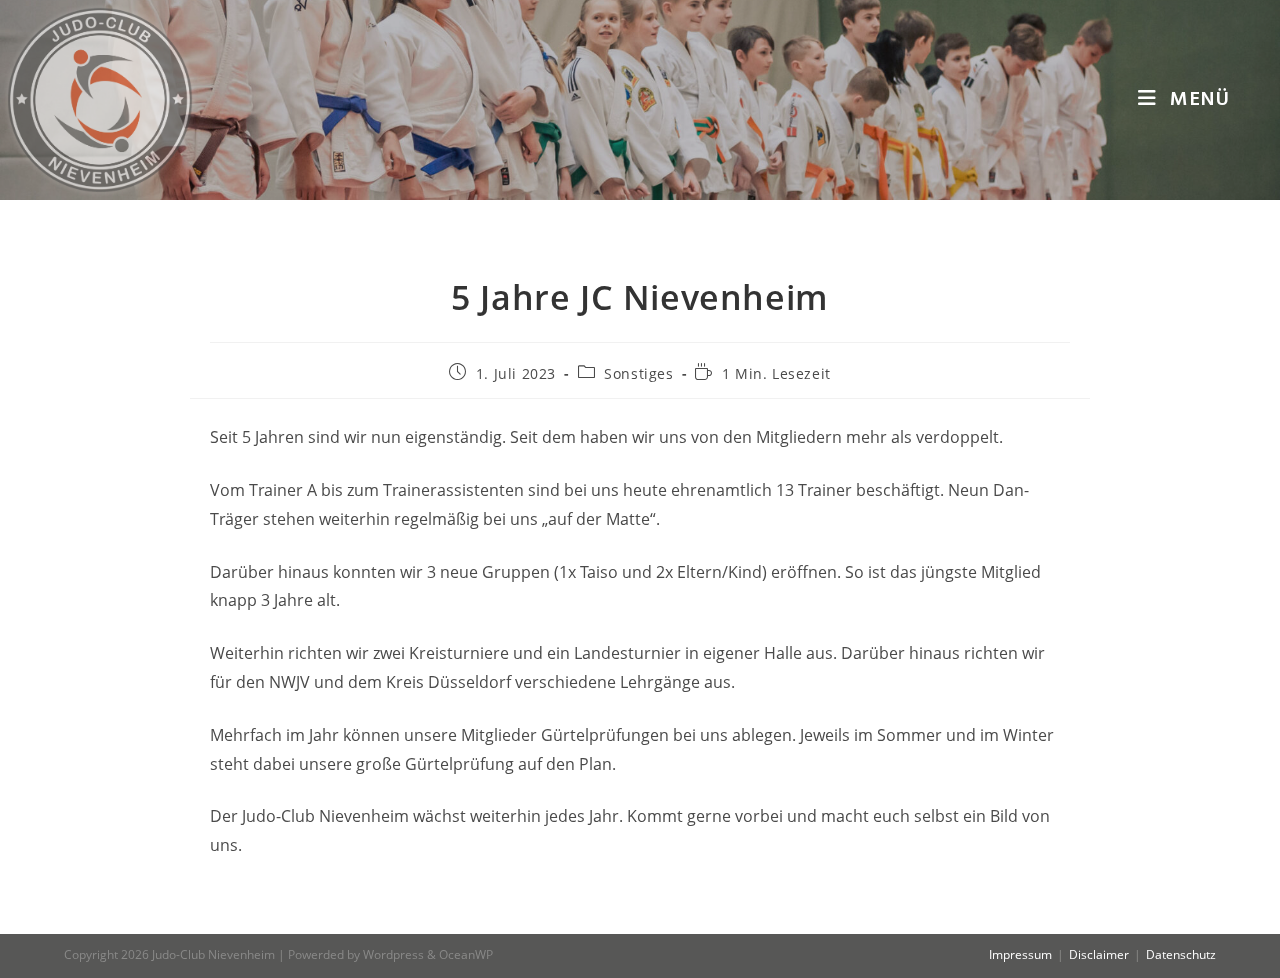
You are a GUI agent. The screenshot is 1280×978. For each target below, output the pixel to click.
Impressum (1020, 954)
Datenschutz (1181, 954)
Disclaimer (1099, 954)
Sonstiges (638, 373)
